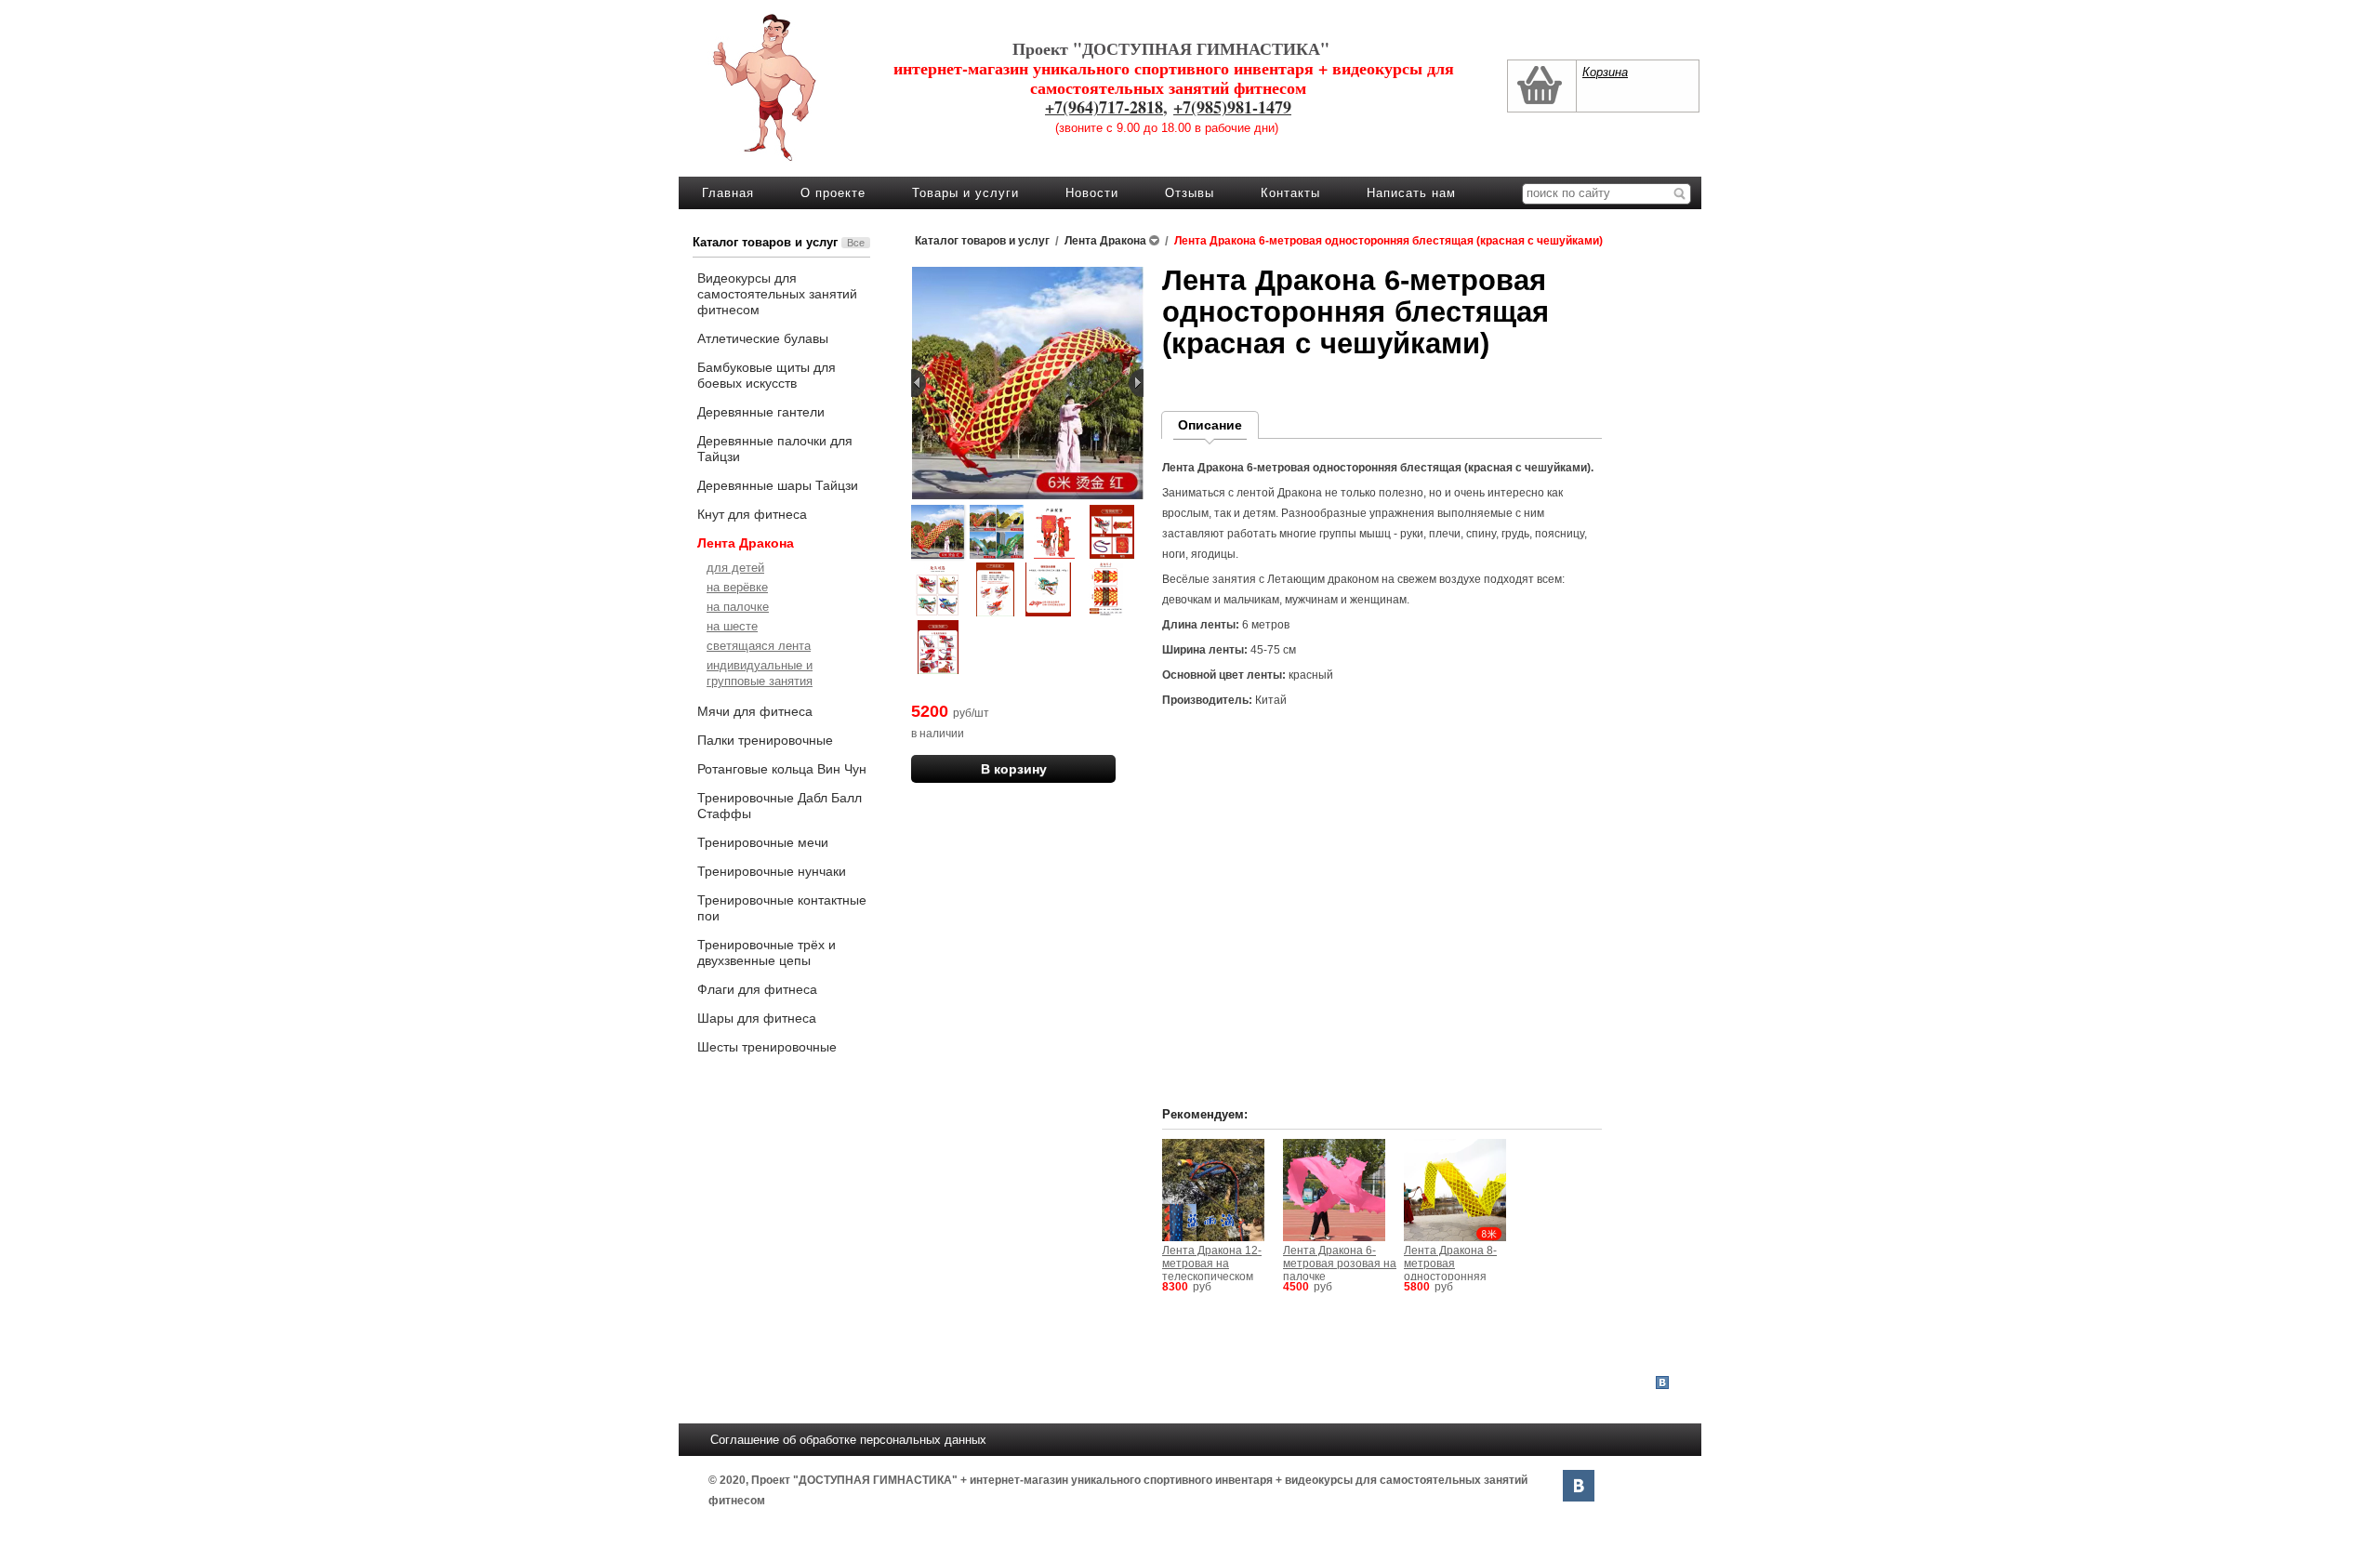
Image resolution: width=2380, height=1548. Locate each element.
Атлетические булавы (763, 338)
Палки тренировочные (765, 740)
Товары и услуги (965, 193)
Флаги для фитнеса (757, 989)
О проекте (833, 193)
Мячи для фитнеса (755, 711)
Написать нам (1411, 193)
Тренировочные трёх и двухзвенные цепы (767, 953)
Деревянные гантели (761, 412)
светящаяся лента (759, 646)
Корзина (1605, 72)
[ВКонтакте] (1579, 1486)
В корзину (1014, 769)
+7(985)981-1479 (1232, 107)
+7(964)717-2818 (1104, 107)
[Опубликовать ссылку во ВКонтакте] (1662, 1383)
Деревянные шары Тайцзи (778, 485)
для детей (735, 568)
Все (856, 243)
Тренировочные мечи (763, 842)
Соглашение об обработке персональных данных (848, 1440)
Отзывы (1190, 193)
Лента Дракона (746, 543)
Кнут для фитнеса (752, 514)
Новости (1092, 193)
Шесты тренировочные (767, 1047)
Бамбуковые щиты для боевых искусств (767, 375)
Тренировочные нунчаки (772, 871)
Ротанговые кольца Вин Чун (782, 769)
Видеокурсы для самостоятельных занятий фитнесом (777, 294)
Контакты (1290, 193)
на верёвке (737, 587)
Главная (728, 193)
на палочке (738, 607)
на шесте (732, 626)
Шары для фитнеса (757, 1018)
